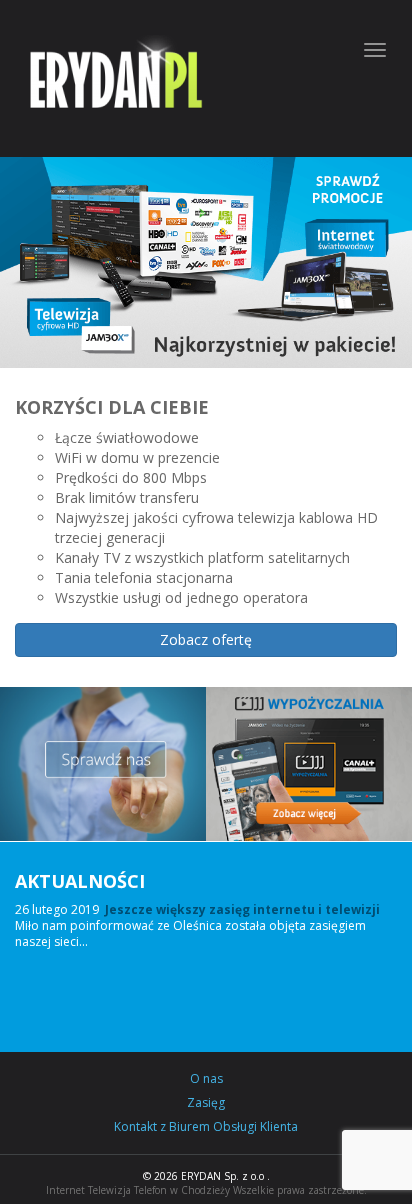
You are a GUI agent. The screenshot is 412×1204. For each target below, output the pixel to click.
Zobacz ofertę (206, 639)
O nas (206, 1079)
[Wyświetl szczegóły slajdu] (206, 262)
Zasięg (206, 1103)
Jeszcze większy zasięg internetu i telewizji (242, 909)
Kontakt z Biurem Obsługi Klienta (206, 1127)
